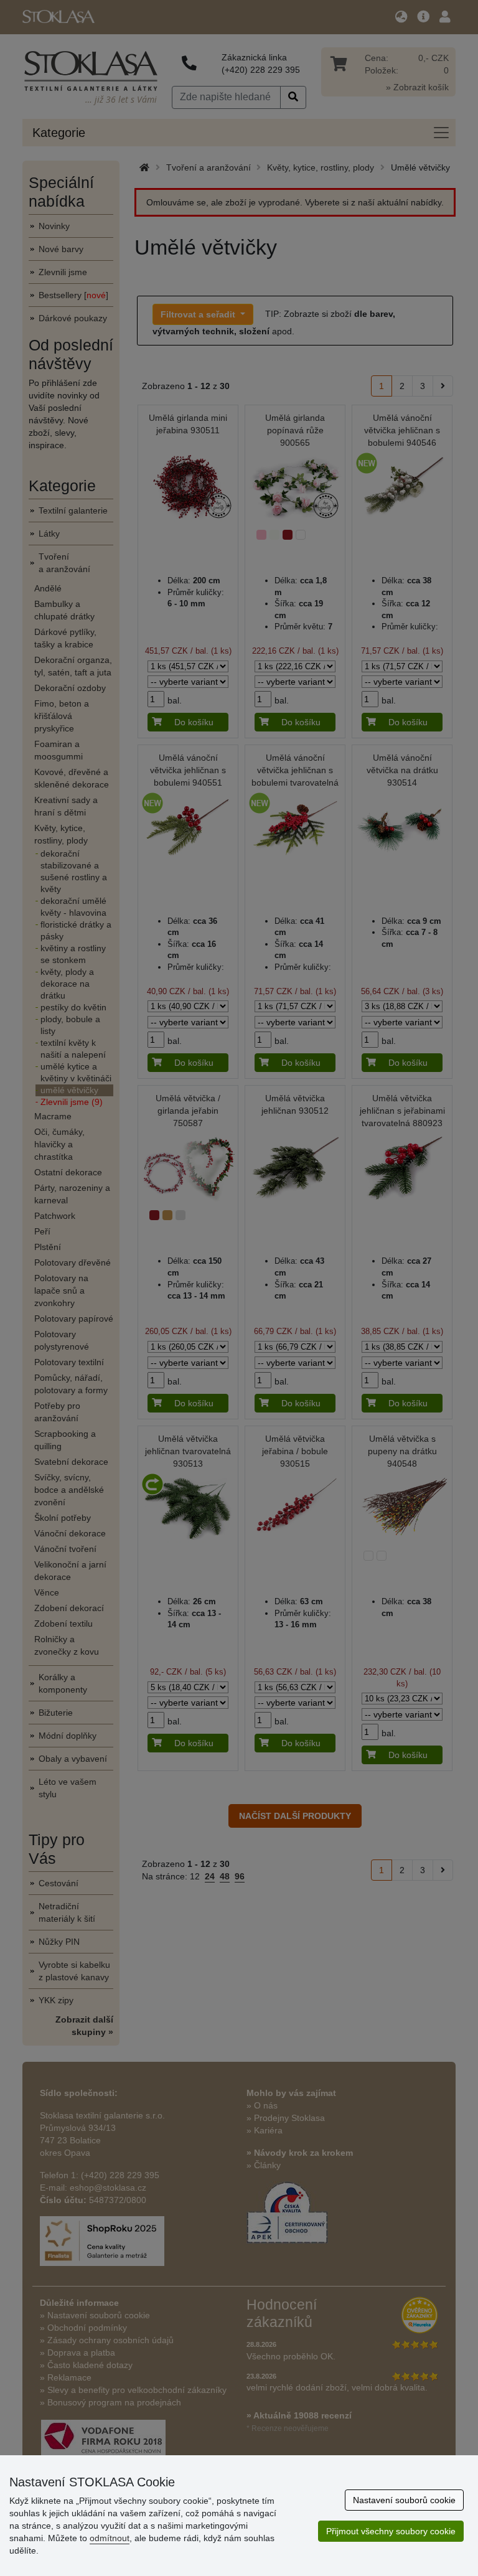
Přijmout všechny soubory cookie (391, 2531)
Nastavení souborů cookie (404, 2500)
